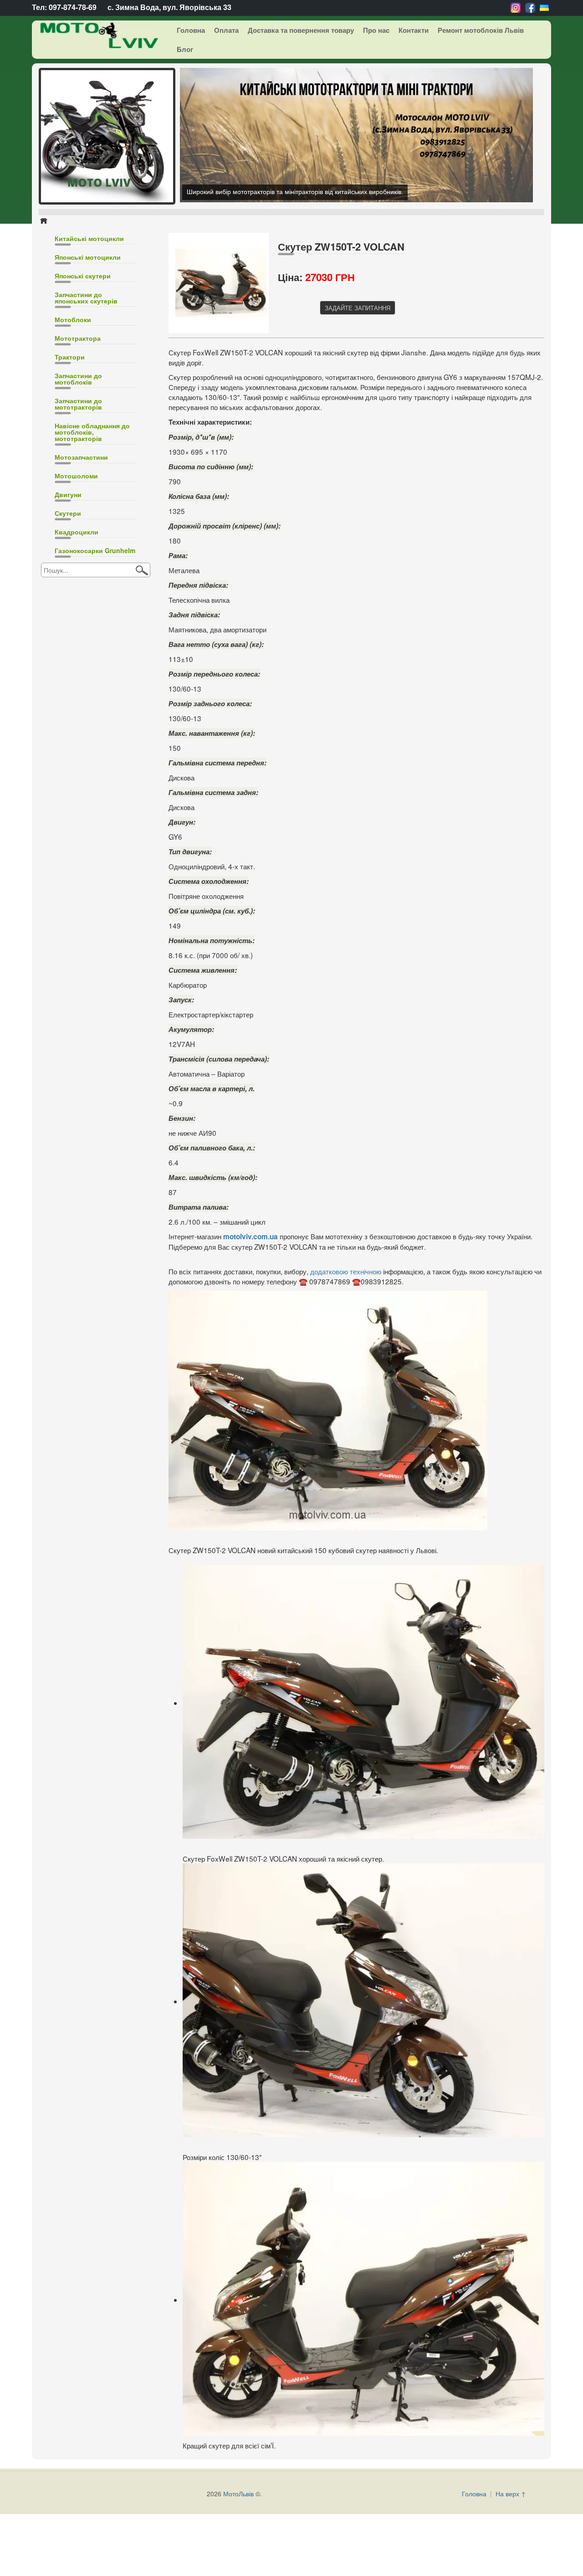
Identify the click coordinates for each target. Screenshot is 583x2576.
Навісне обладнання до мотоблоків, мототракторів (92, 432)
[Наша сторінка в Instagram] (516, 7)
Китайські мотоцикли (89, 238)
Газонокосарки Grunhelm (95, 550)
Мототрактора (78, 338)
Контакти (414, 30)
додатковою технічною (346, 1271)
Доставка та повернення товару (301, 30)
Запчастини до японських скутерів (86, 298)
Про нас (376, 30)
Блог (185, 49)
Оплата (226, 30)
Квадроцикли (77, 532)
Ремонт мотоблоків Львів (481, 30)
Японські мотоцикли (88, 257)
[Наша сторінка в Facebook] (530, 7)
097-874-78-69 (73, 7)
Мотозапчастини (81, 457)
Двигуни (68, 494)
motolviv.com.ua (251, 1237)
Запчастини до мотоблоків (78, 379)
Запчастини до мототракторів (78, 404)
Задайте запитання (358, 308)
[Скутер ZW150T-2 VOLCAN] (221, 282)
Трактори (70, 357)
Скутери (68, 513)
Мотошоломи (76, 476)
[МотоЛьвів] (92, 35)
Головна (191, 30)
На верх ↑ (511, 2494)
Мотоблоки (73, 319)
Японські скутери (83, 276)
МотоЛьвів (238, 2494)
